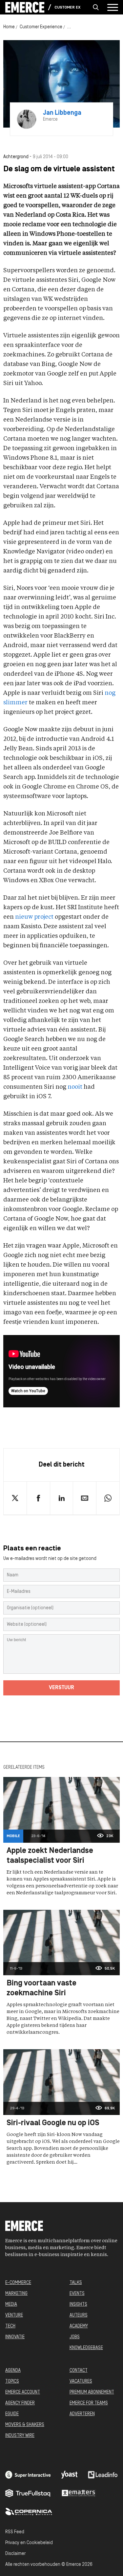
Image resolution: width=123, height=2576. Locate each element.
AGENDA (13, 2371)
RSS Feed (15, 2532)
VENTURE (14, 2315)
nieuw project (34, 917)
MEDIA (11, 2305)
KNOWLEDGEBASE (86, 2348)
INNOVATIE (15, 2337)
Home (9, 27)
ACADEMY (79, 2326)
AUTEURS (79, 2315)
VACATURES (81, 2382)
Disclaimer (15, 2554)
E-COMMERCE (18, 2283)
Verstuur (61, 1688)
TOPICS (12, 2382)
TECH (10, 2326)
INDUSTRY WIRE (20, 2436)
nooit (75, 1087)
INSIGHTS (78, 2305)
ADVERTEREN (82, 2414)
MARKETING (16, 2294)
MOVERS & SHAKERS (25, 2425)
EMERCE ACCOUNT (23, 2392)
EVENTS (77, 2294)
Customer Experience (68, 8)
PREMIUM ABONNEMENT (92, 2392)
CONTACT (79, 2371)
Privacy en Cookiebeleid (29, 2543)
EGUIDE (12, 2414)
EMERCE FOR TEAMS (89, 2403)
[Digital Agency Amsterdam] (28, 2475)
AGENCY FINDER (20, 2403)
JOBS (75, 2337)
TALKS (76, 2283)
